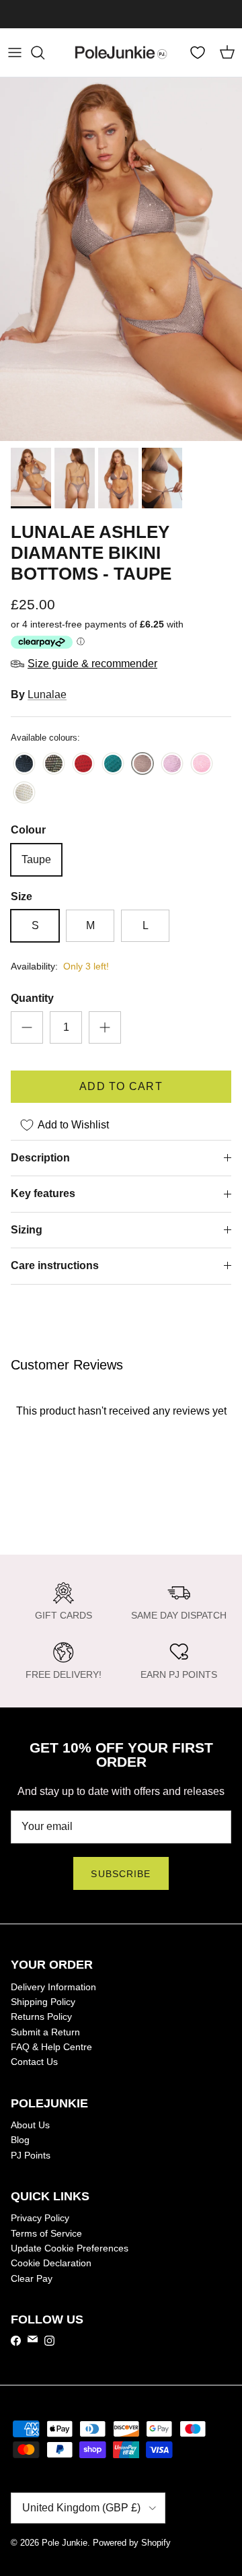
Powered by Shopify (132, 2543)
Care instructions (55, 1265)
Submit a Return (45, 2032)
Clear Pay (32, 2278)
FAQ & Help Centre (51, 2047)
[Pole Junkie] (121, 53)
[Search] (44, 53)
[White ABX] (24, 793)
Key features (43, 1193)
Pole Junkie (65, 2543)
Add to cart (121, 1086)
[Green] (113, 765)
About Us (30, 2125)
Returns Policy (41, 2016)
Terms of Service (46, 2233)
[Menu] (15, 53)
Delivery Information (53, 1987)
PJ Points (31, 2155)
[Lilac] (172, 765)
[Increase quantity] (105, 1027)
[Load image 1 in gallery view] (121, 259)
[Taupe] (143, 765)
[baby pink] (202, 765)
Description (40, 1158)
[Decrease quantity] (27, 1027)
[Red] (83, 765)
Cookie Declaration (51, 2263)
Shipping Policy (43, 2002)
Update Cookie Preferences (70, 2248)
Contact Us (34, 2062)
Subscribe (121, 1874)
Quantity (32, 998)
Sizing (27, 1230)
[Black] (24, 765)
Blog (20, 2140)
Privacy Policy (40, 2218)
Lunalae (47, 694)
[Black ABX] (54, 765)
